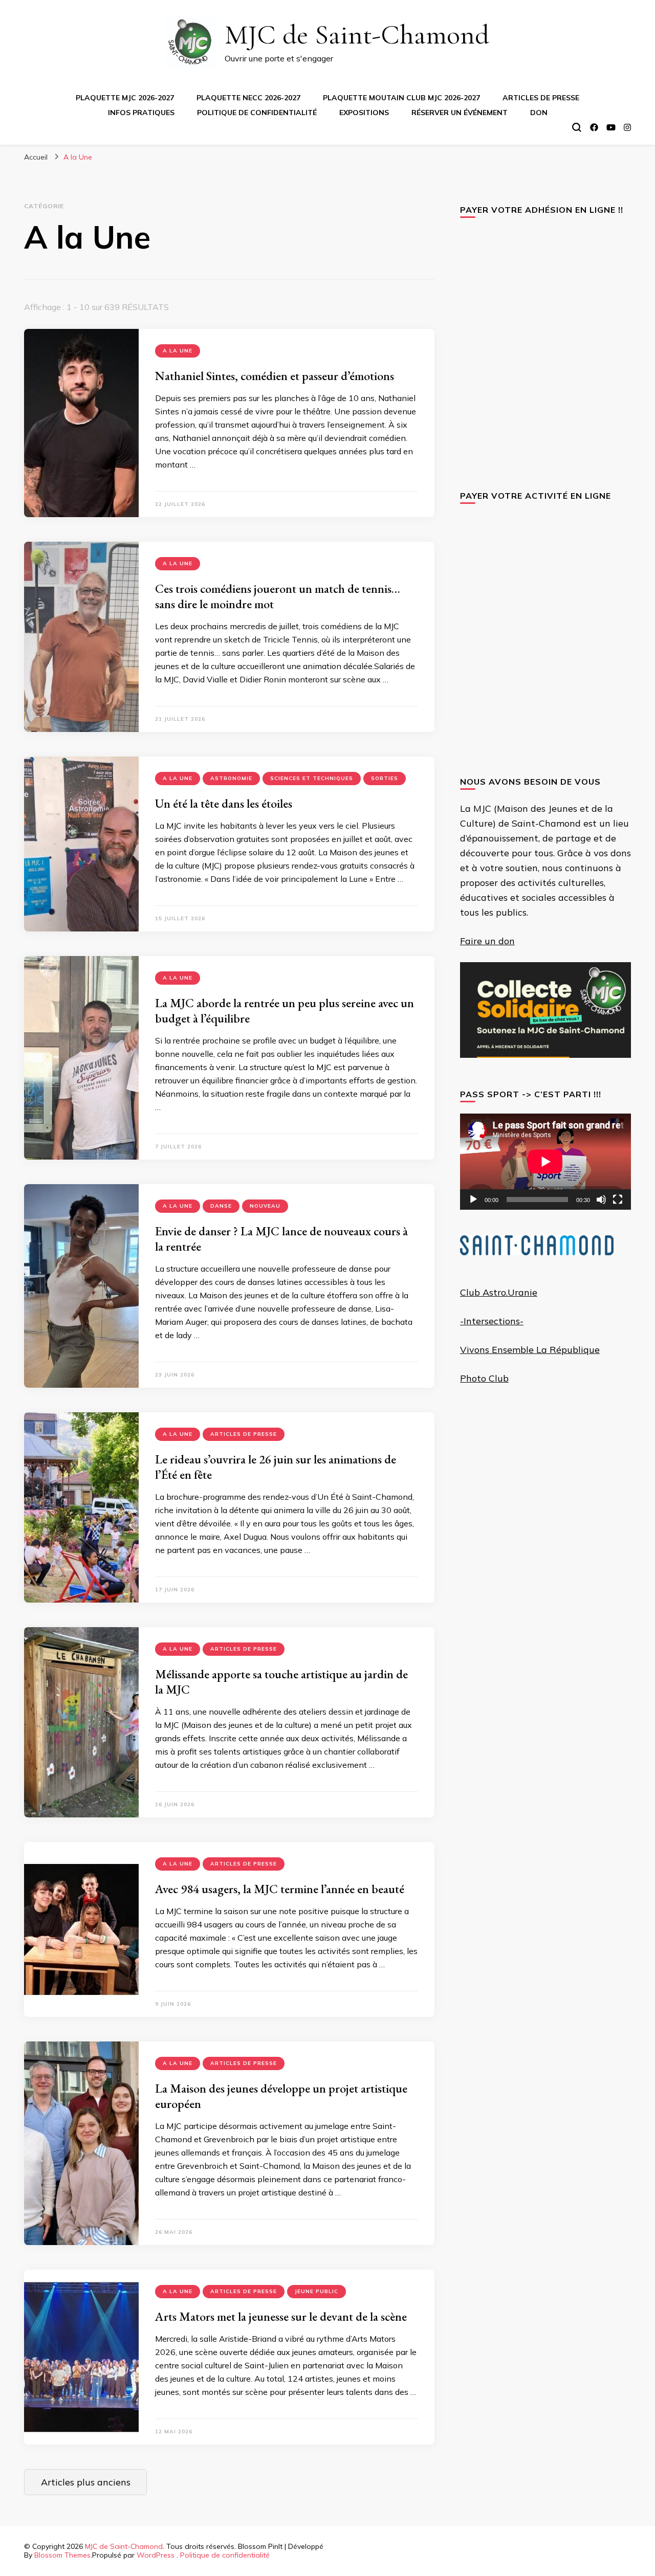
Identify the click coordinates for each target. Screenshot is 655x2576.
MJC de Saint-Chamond (357, 35)
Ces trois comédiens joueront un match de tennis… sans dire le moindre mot (278, 596)
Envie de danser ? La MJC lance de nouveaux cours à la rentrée (281, 1239)
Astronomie (231, 778)
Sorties (385, 778)
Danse (221, 1206)
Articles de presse (541, 98)
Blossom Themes (62, 2555)
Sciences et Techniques (312, 778)
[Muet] (601, 1200)
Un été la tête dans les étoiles (224, 803)
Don (539, 113)
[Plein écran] (618, 1200)
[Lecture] (473, 1200)
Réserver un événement (460, 113)
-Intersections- (492, 1321)
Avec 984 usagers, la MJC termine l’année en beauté (280, 1889)
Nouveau (265, 1206)
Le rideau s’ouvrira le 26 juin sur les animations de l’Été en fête (276, 1467)
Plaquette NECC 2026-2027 (248, 98)
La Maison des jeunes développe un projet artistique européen (281, 2096)
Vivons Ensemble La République (530, 1350)
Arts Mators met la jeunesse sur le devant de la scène (281, 2316)
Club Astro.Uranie (499, 1292)
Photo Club (484, 1378)
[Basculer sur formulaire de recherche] (577, 127)
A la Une (178, 351)
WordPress (156, 2555)
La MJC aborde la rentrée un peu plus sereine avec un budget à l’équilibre (285, 1011)
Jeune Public (316, 2291)
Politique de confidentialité (257, 113)
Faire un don (487, 941)
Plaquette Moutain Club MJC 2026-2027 (401, 98)
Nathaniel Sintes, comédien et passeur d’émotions (275, 376)
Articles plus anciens (86, 2482)
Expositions (364, 113)
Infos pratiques (141, 113)
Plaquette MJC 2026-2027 (125, 98)
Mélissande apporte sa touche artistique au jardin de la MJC (281, 1682)
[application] (545, 1162)
